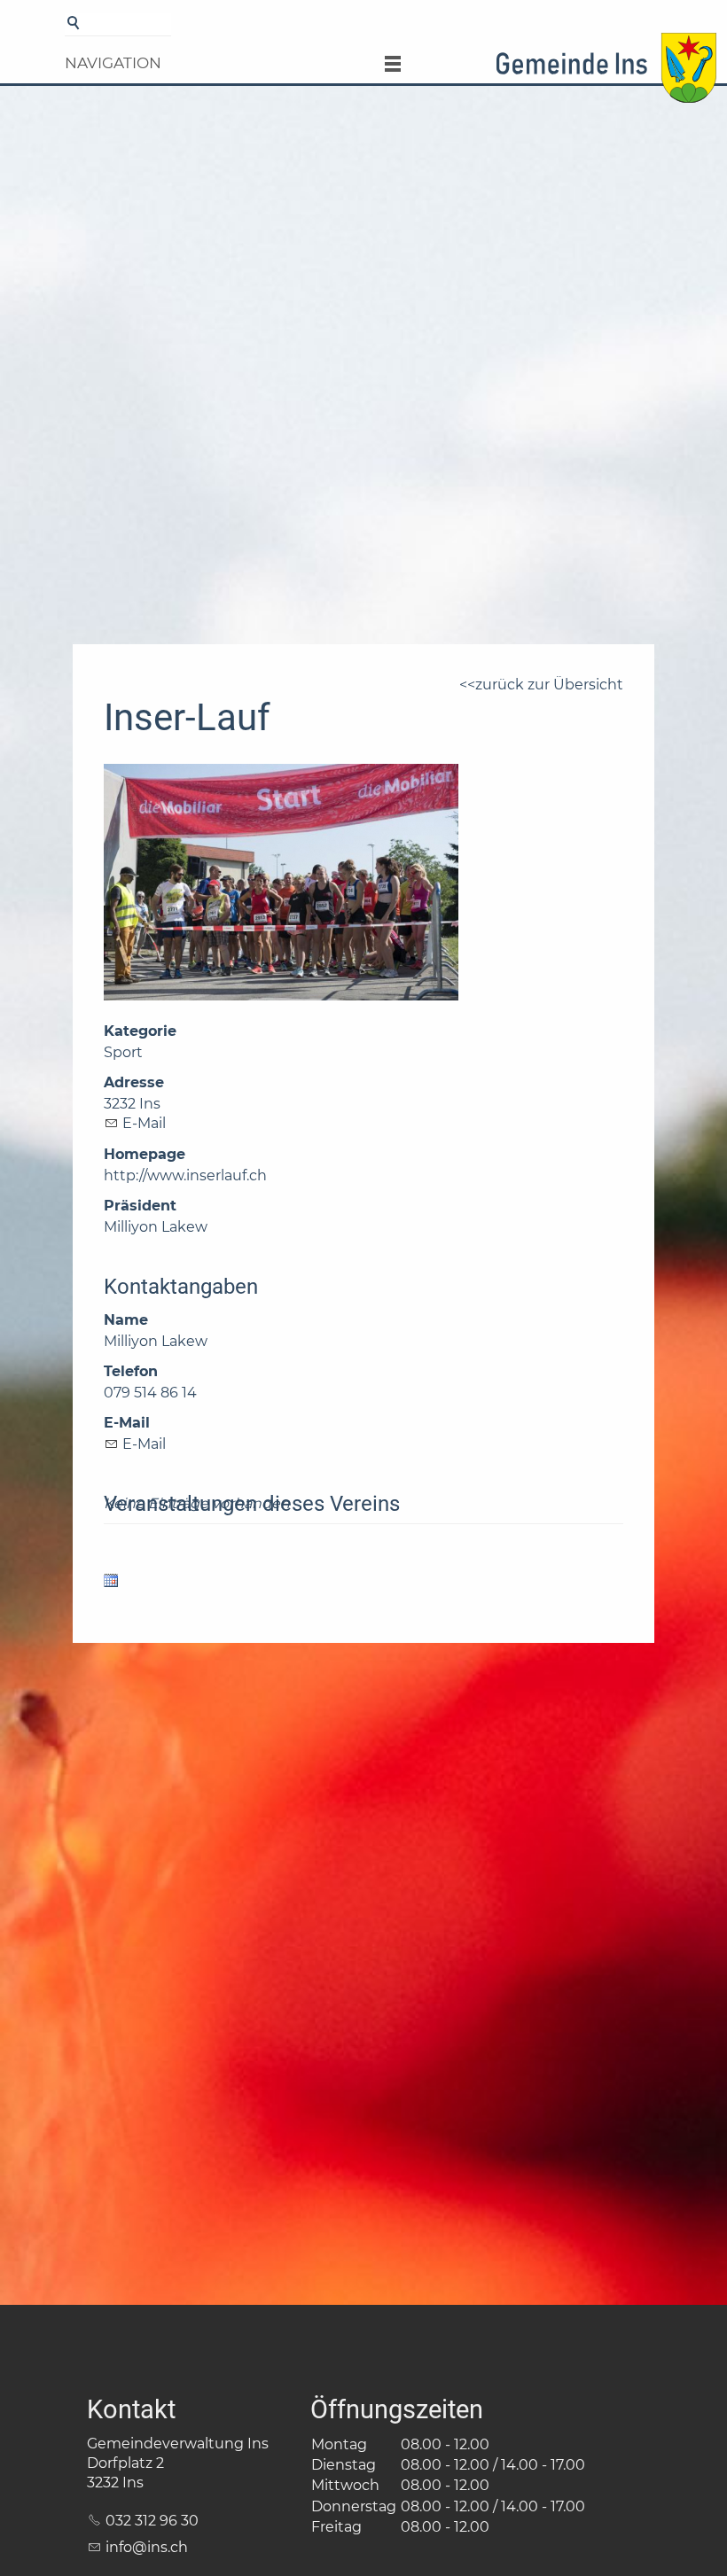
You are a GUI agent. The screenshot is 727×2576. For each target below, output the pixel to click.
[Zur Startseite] (606, 74)
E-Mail (144, 1123)
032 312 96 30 (152, 2521)
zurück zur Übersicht (549, 685)
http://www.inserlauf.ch (185, 1175)
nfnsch (149, 2547)
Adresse (134, 1082)
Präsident (140, 1206)
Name (126, 1320)
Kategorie (140, 1031)
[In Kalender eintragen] (111, 1583)
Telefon (131, 1371)
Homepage (145, 1154)
